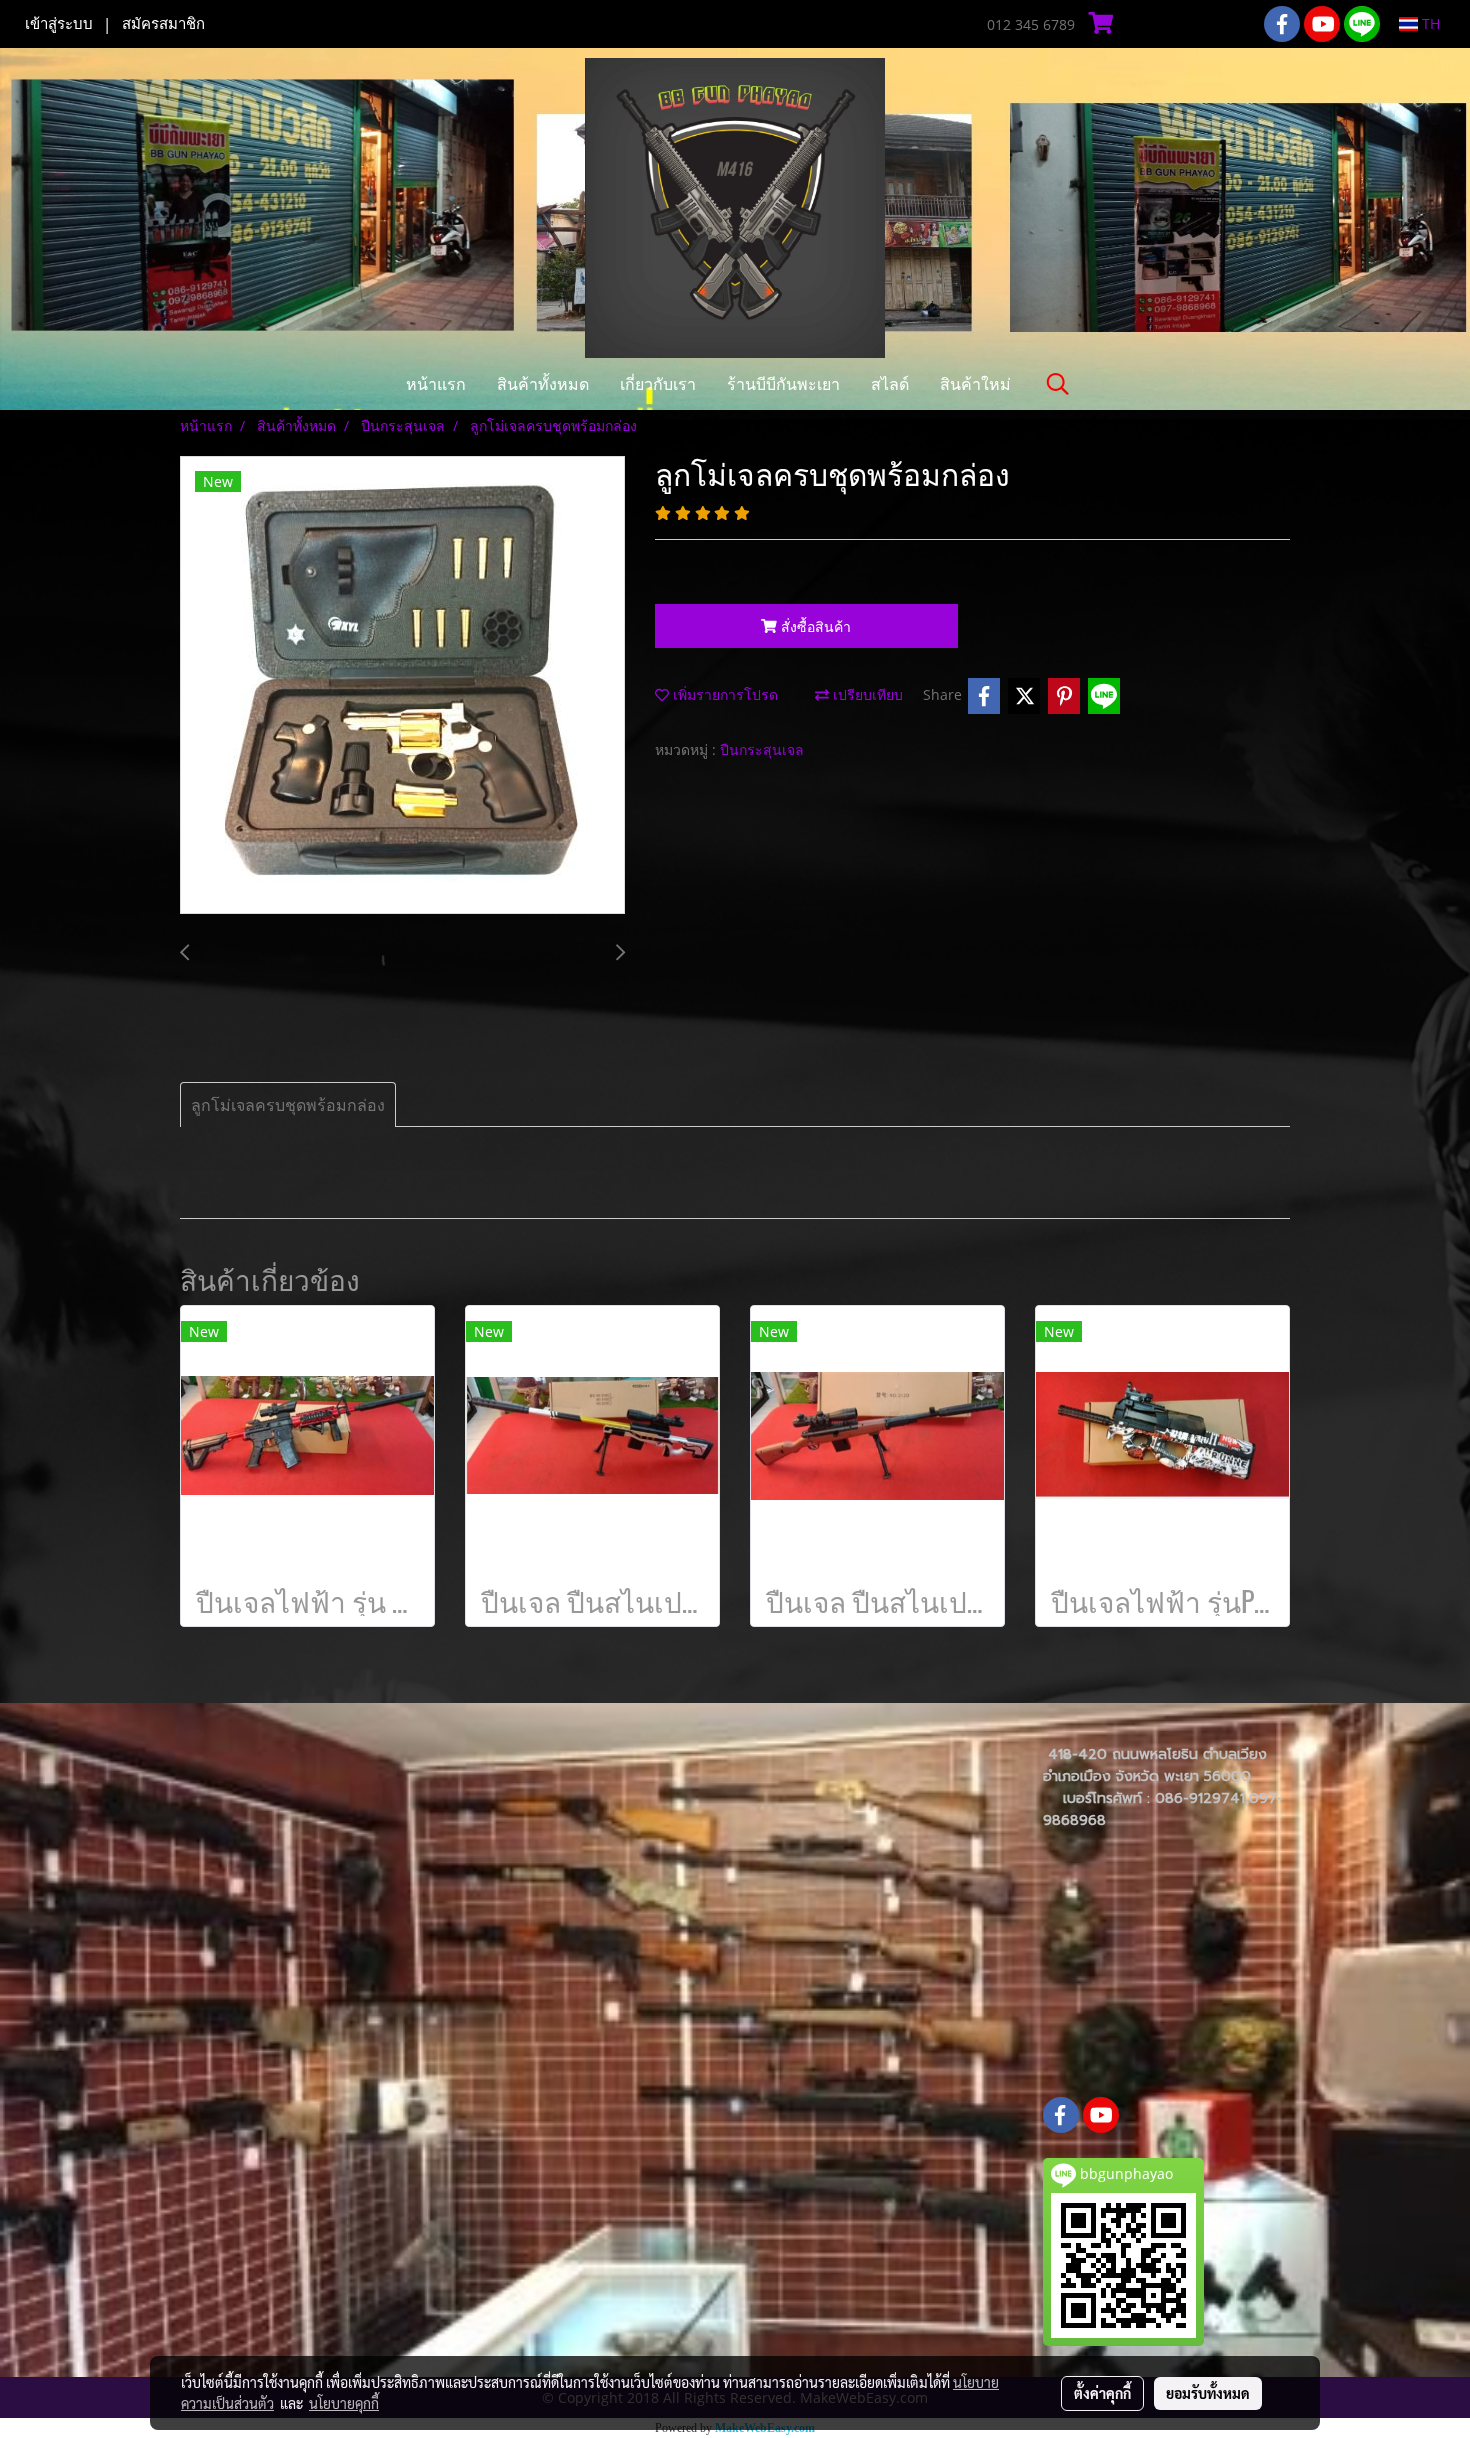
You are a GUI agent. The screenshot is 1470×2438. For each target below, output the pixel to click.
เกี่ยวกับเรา (658, 383)
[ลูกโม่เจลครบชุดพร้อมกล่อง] (402, 686)
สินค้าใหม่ (975, 383)
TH (1429, 23)
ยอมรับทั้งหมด (1208, 2393)
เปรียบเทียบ (866, 694)
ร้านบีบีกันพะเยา (783, 383)
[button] (1058, 384)
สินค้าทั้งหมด (543, 383)
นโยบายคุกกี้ (344, 2403)
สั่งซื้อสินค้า (814, 626)
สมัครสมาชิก (163, 24)
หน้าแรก (436, 383)
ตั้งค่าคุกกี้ (1102, 2393)
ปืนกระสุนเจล (762, 749)
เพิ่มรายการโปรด (723, 694)
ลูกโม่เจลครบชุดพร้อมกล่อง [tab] (288, 1105)
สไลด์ (890, 383)
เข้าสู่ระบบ (59, 24)
